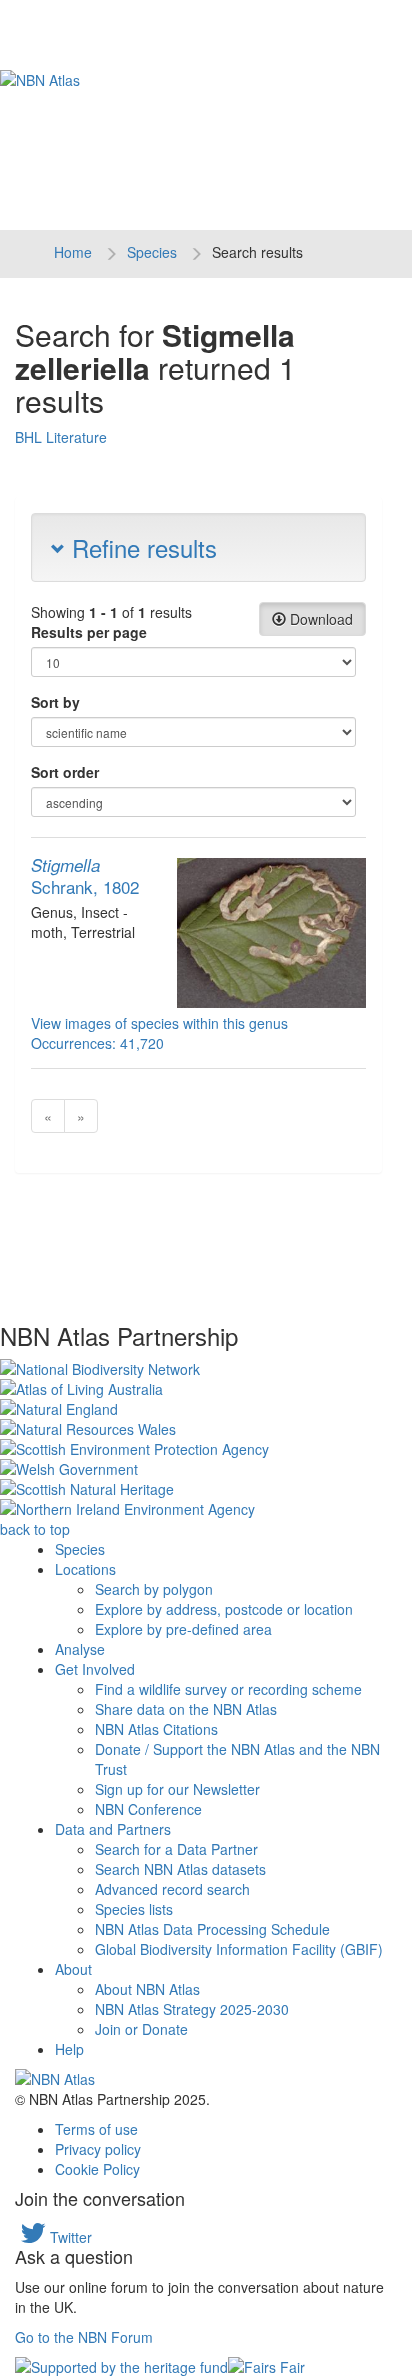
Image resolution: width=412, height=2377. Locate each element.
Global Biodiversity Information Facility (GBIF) (239, 1949)
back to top (35, 1529)
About (73, 1969)
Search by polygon (154, 1589)
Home (73, 252)
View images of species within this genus (159, 1023)
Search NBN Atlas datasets (180, 1869)
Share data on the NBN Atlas (186, 1709)
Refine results (141, 547)
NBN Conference (148, 1809)
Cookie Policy (97, 2169)
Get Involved (95, 1669)
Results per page (89, 632)
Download (319, 619)
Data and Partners (113, 1829)
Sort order (65, 772)
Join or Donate (141, 2029)
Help (69, 2049)
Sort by (55, 702)
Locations (85, 1569)
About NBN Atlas (147, 1989)
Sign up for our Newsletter (177, 1789)
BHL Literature (61, 437)
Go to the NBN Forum (84, 2337)
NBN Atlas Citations (156, 1729)
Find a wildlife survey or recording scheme (228, 1689)
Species (152, 252)
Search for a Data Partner (176, 1849)
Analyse (80, 1649)
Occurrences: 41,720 (97, 1043)
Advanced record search (172, 1889)
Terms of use (96, 2129)
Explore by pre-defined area (183, 1629)
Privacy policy (98, 2149)
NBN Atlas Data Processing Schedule (212, 1929)
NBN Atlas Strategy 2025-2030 (192, 2009)
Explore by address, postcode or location (224, 1609)
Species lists (134, 1909)
